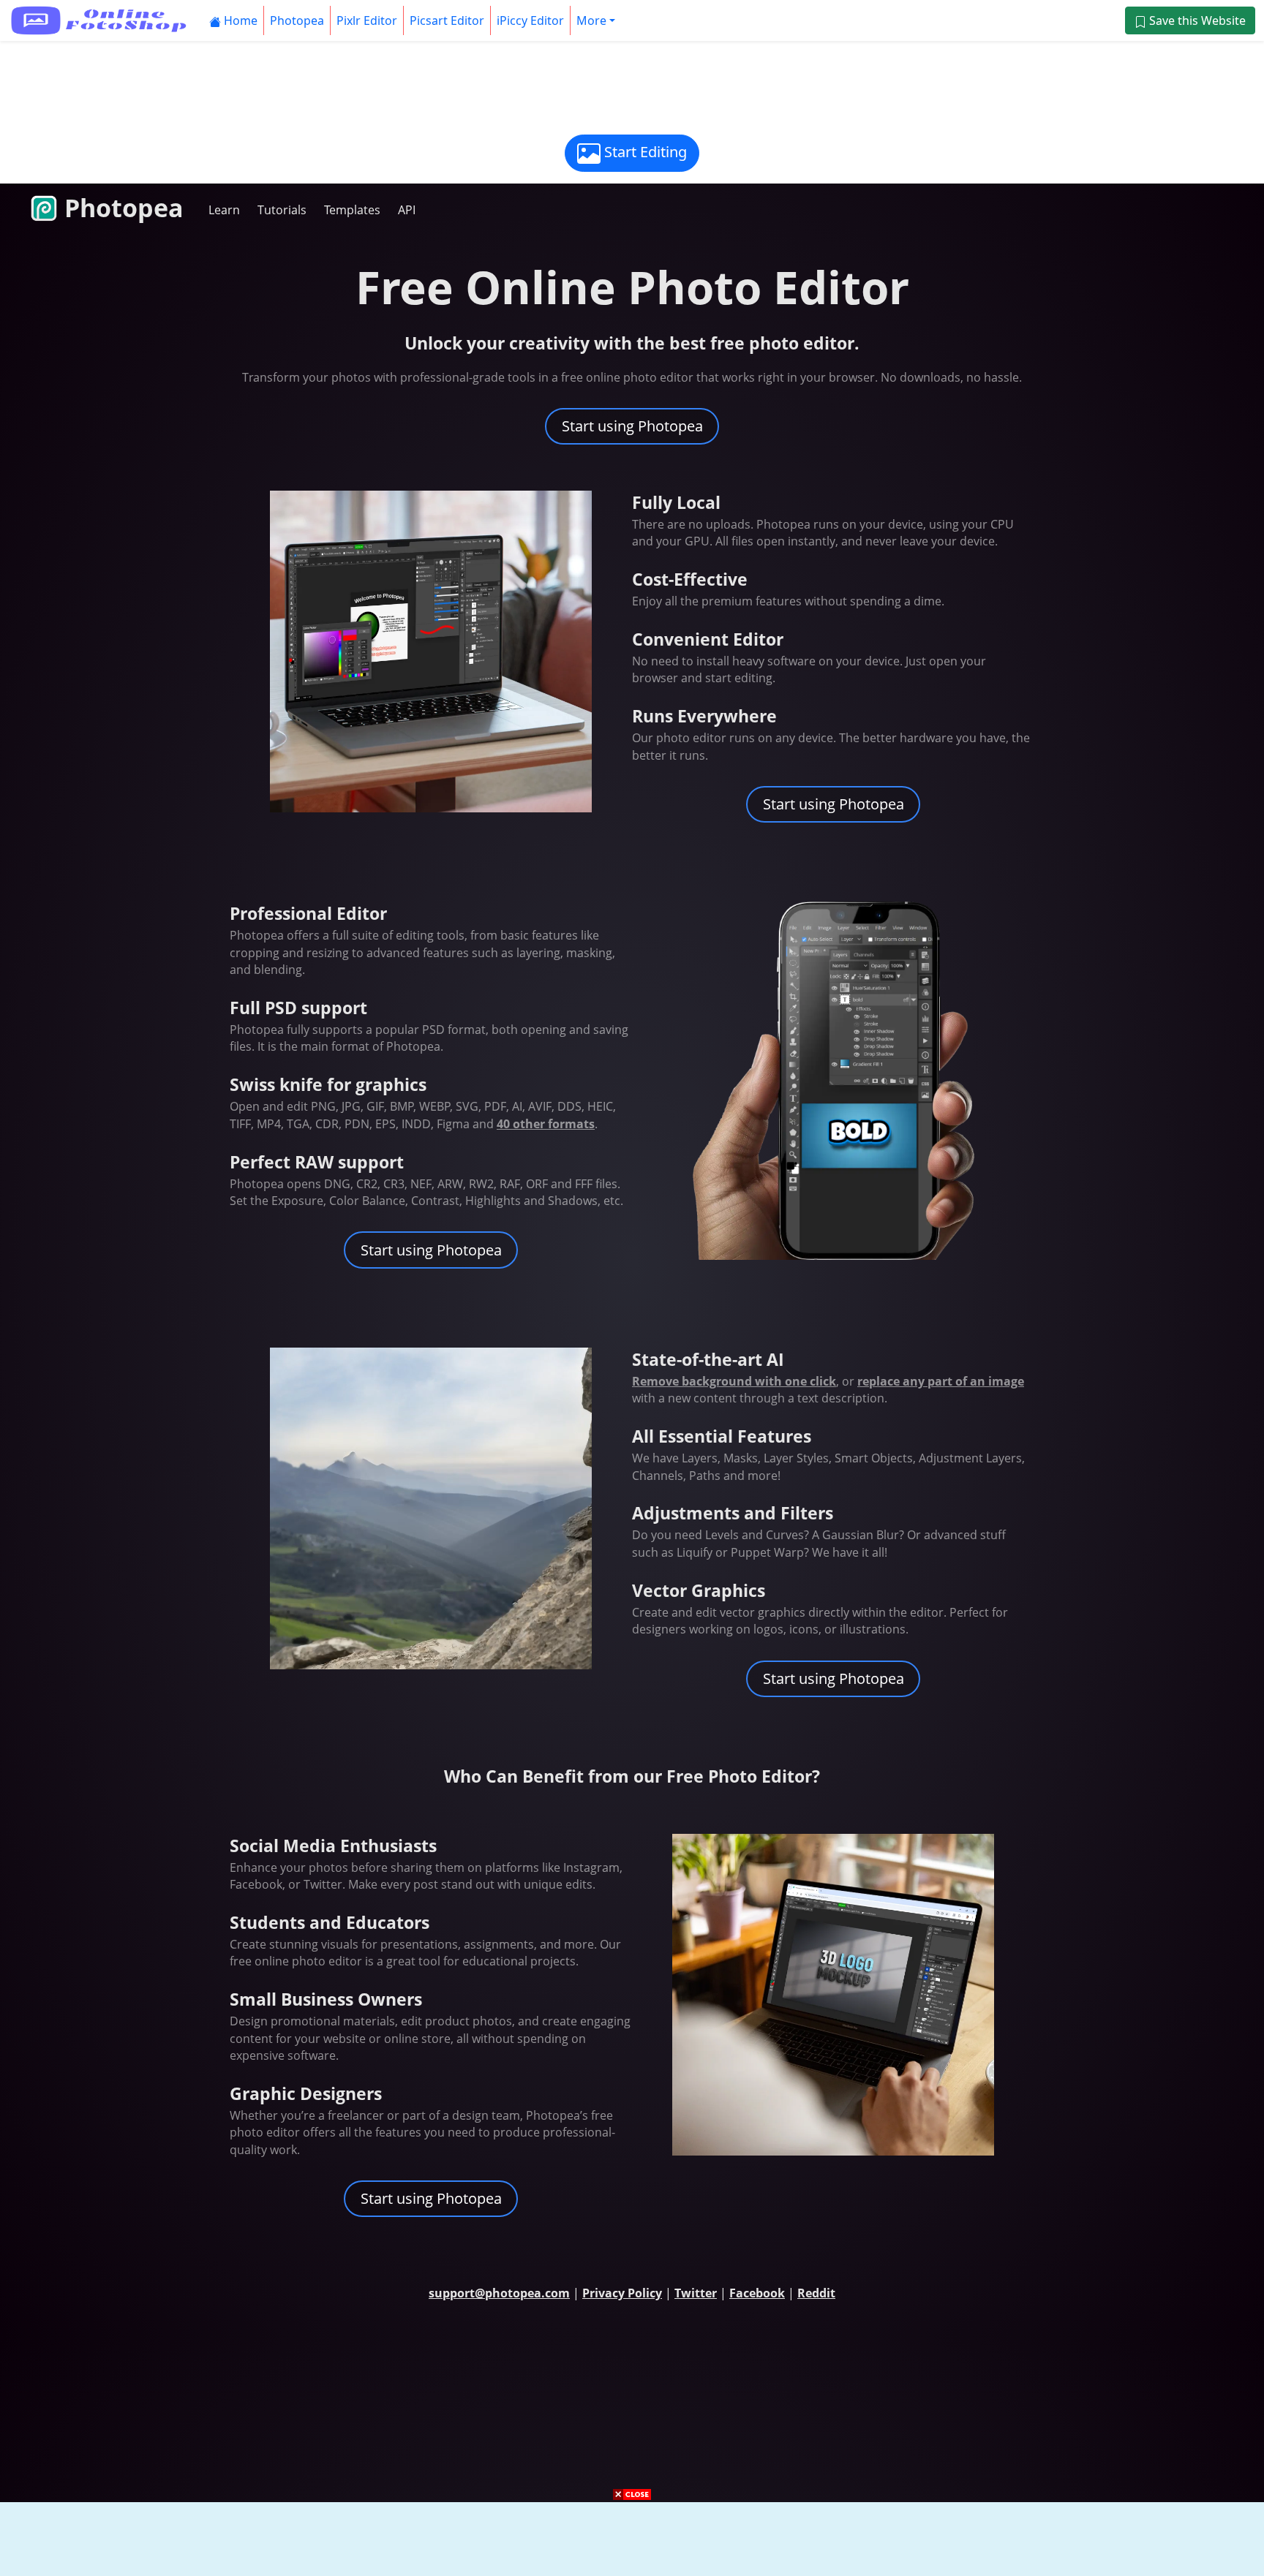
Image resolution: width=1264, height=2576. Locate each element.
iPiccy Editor (530, 20)
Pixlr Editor (367, 20)
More (591, 20)
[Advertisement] (632, 86)
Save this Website (1196, 20)
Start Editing (644, 152)
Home (239, 20)
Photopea (297, 20)
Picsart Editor (447, 20)
